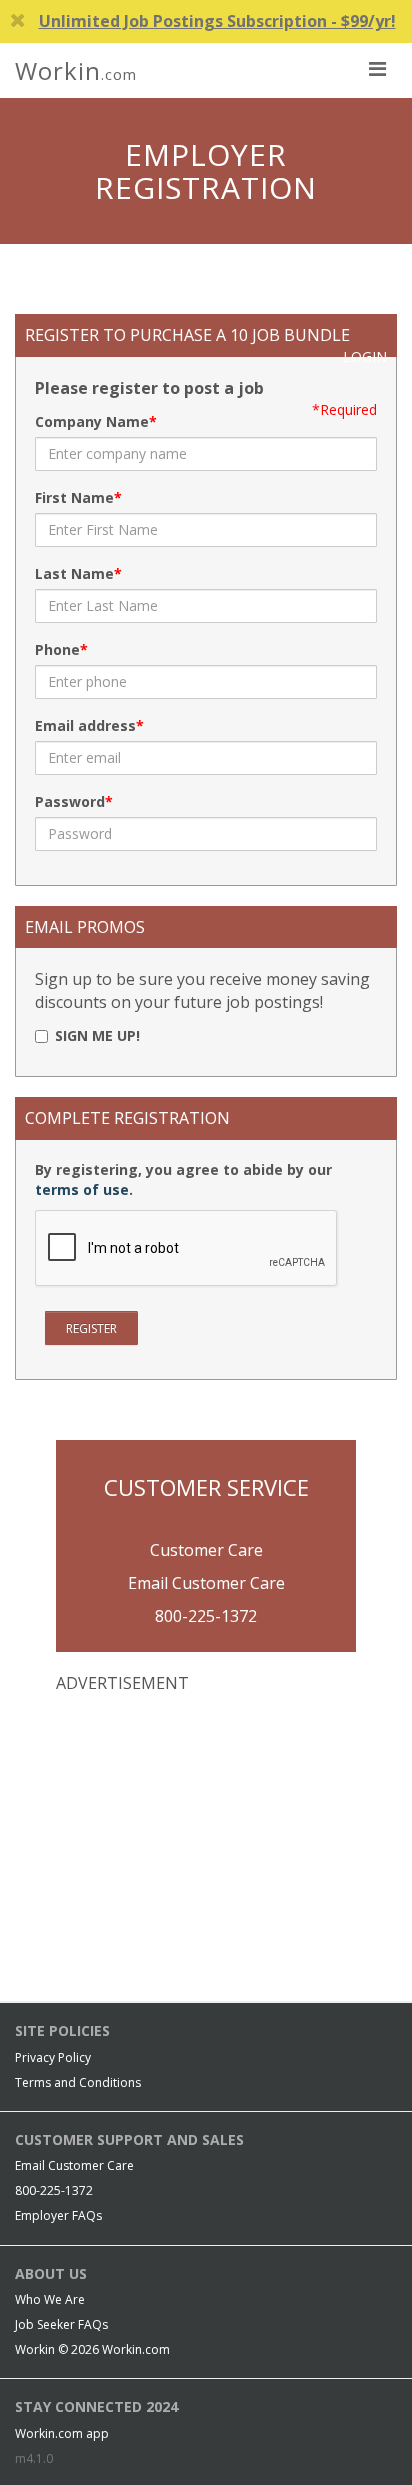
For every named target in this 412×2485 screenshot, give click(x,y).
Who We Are (50, 2299)
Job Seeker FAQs (61, 2324)
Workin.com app (62, 2433)
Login (365, 356)
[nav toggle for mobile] (377, 68)
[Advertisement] (206, 1840)
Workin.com (136, 2349)
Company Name (92, 421)
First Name (74, 497)
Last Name (74, 573)
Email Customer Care (206, 1583)
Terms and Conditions (78, 2082)
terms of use (82, 1189)
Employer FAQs (58, 2215)
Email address (85, 725)
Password (70, 801)
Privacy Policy (53, 2057)
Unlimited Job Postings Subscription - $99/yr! (217, 21)
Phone (57, 649)
